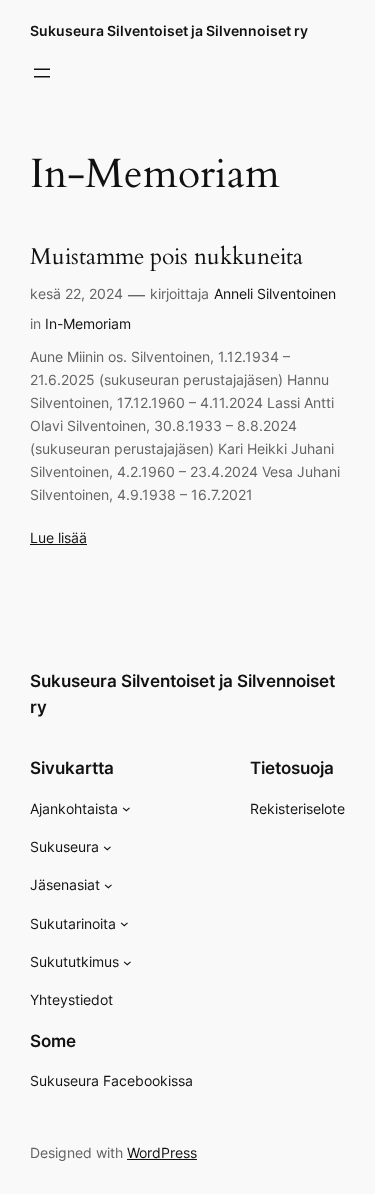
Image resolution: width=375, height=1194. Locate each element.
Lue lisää (58, 537)
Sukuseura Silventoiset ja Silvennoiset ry (169, 30)
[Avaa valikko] (42, 73)
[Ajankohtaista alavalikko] (126, 808)
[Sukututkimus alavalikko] (127, 962)
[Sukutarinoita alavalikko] (124, 923)
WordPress (162, 1152)
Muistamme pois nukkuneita (166, 257)
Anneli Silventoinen (275, 293)
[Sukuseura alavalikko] (107, 847)
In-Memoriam (88, 323)
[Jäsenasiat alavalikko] (108, 885)
